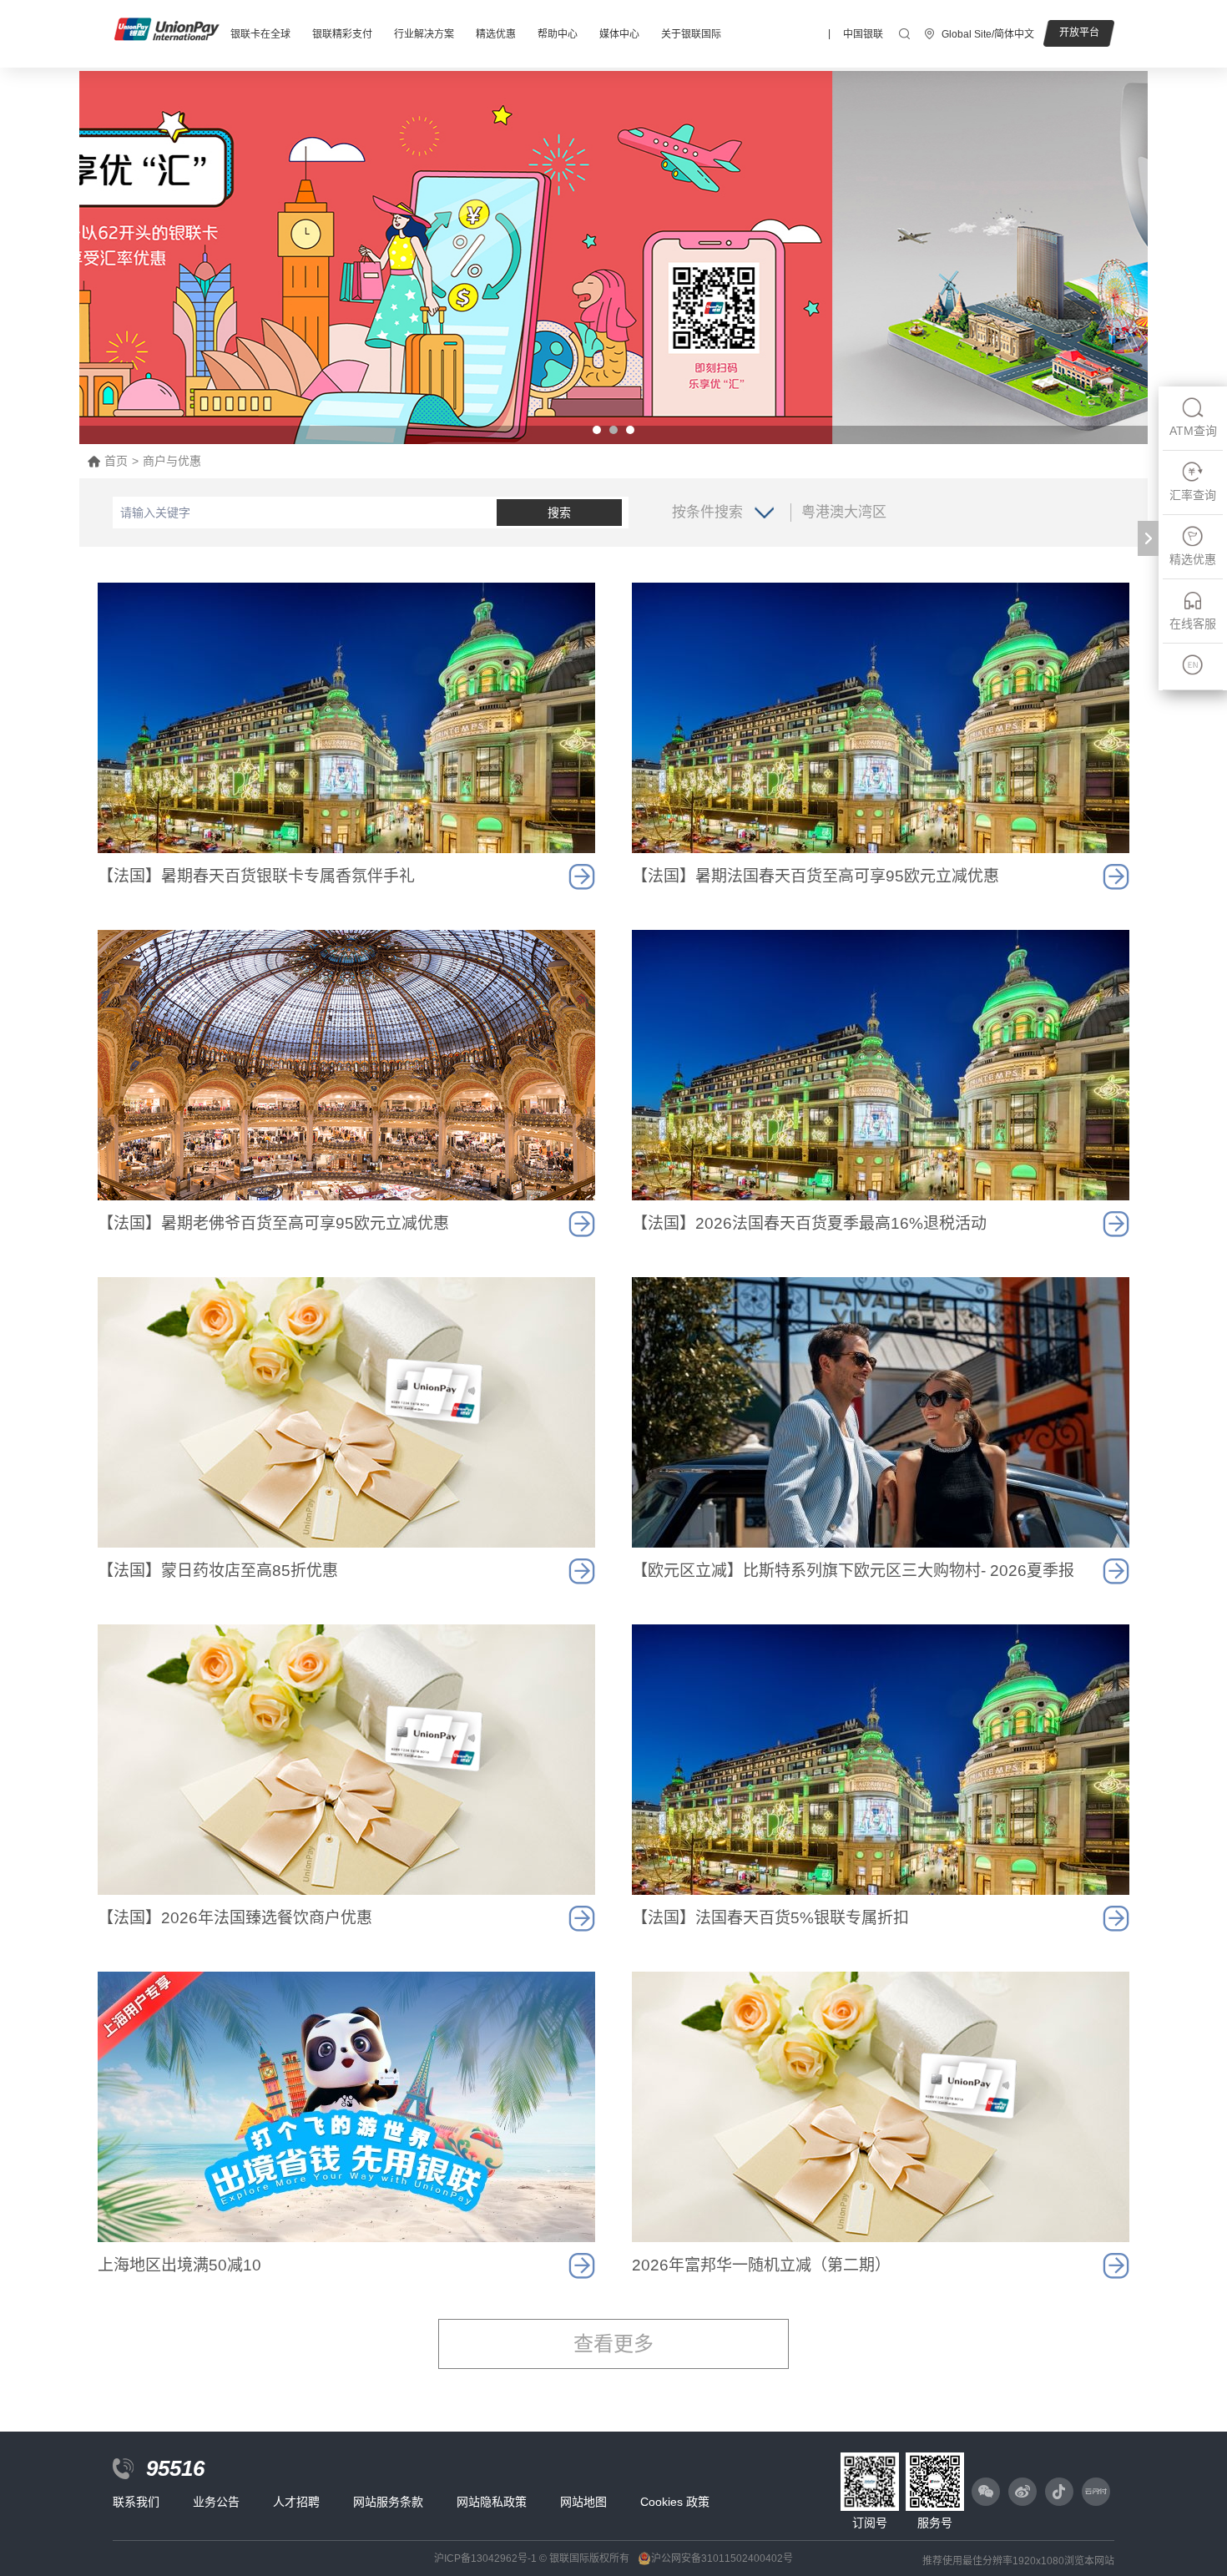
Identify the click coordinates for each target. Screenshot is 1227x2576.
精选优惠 (496, 34)
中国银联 (863, 34)
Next (1126, 258)
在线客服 (1193, 624)
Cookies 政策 (675, 2502)
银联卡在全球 (260, 34)
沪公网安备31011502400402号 (722, 2558)
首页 (116, 461)
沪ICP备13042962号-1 (485, 2558)
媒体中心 (619, 34)
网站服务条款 (388, 2502)
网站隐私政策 (492, 2502)
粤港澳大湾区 (844, 512)
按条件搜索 (707, 512)
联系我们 (136, 2502)
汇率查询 (1193, 495)
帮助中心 (558, 34)
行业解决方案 (424, 34)
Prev (101, 258)
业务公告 (216, 2502)
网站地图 (583, 2502)
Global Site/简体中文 (988, 34)
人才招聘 (296, 2502)
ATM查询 (1193, 431)
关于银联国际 (691, 34)
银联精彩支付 (342, 34)
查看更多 (613, 2344)
